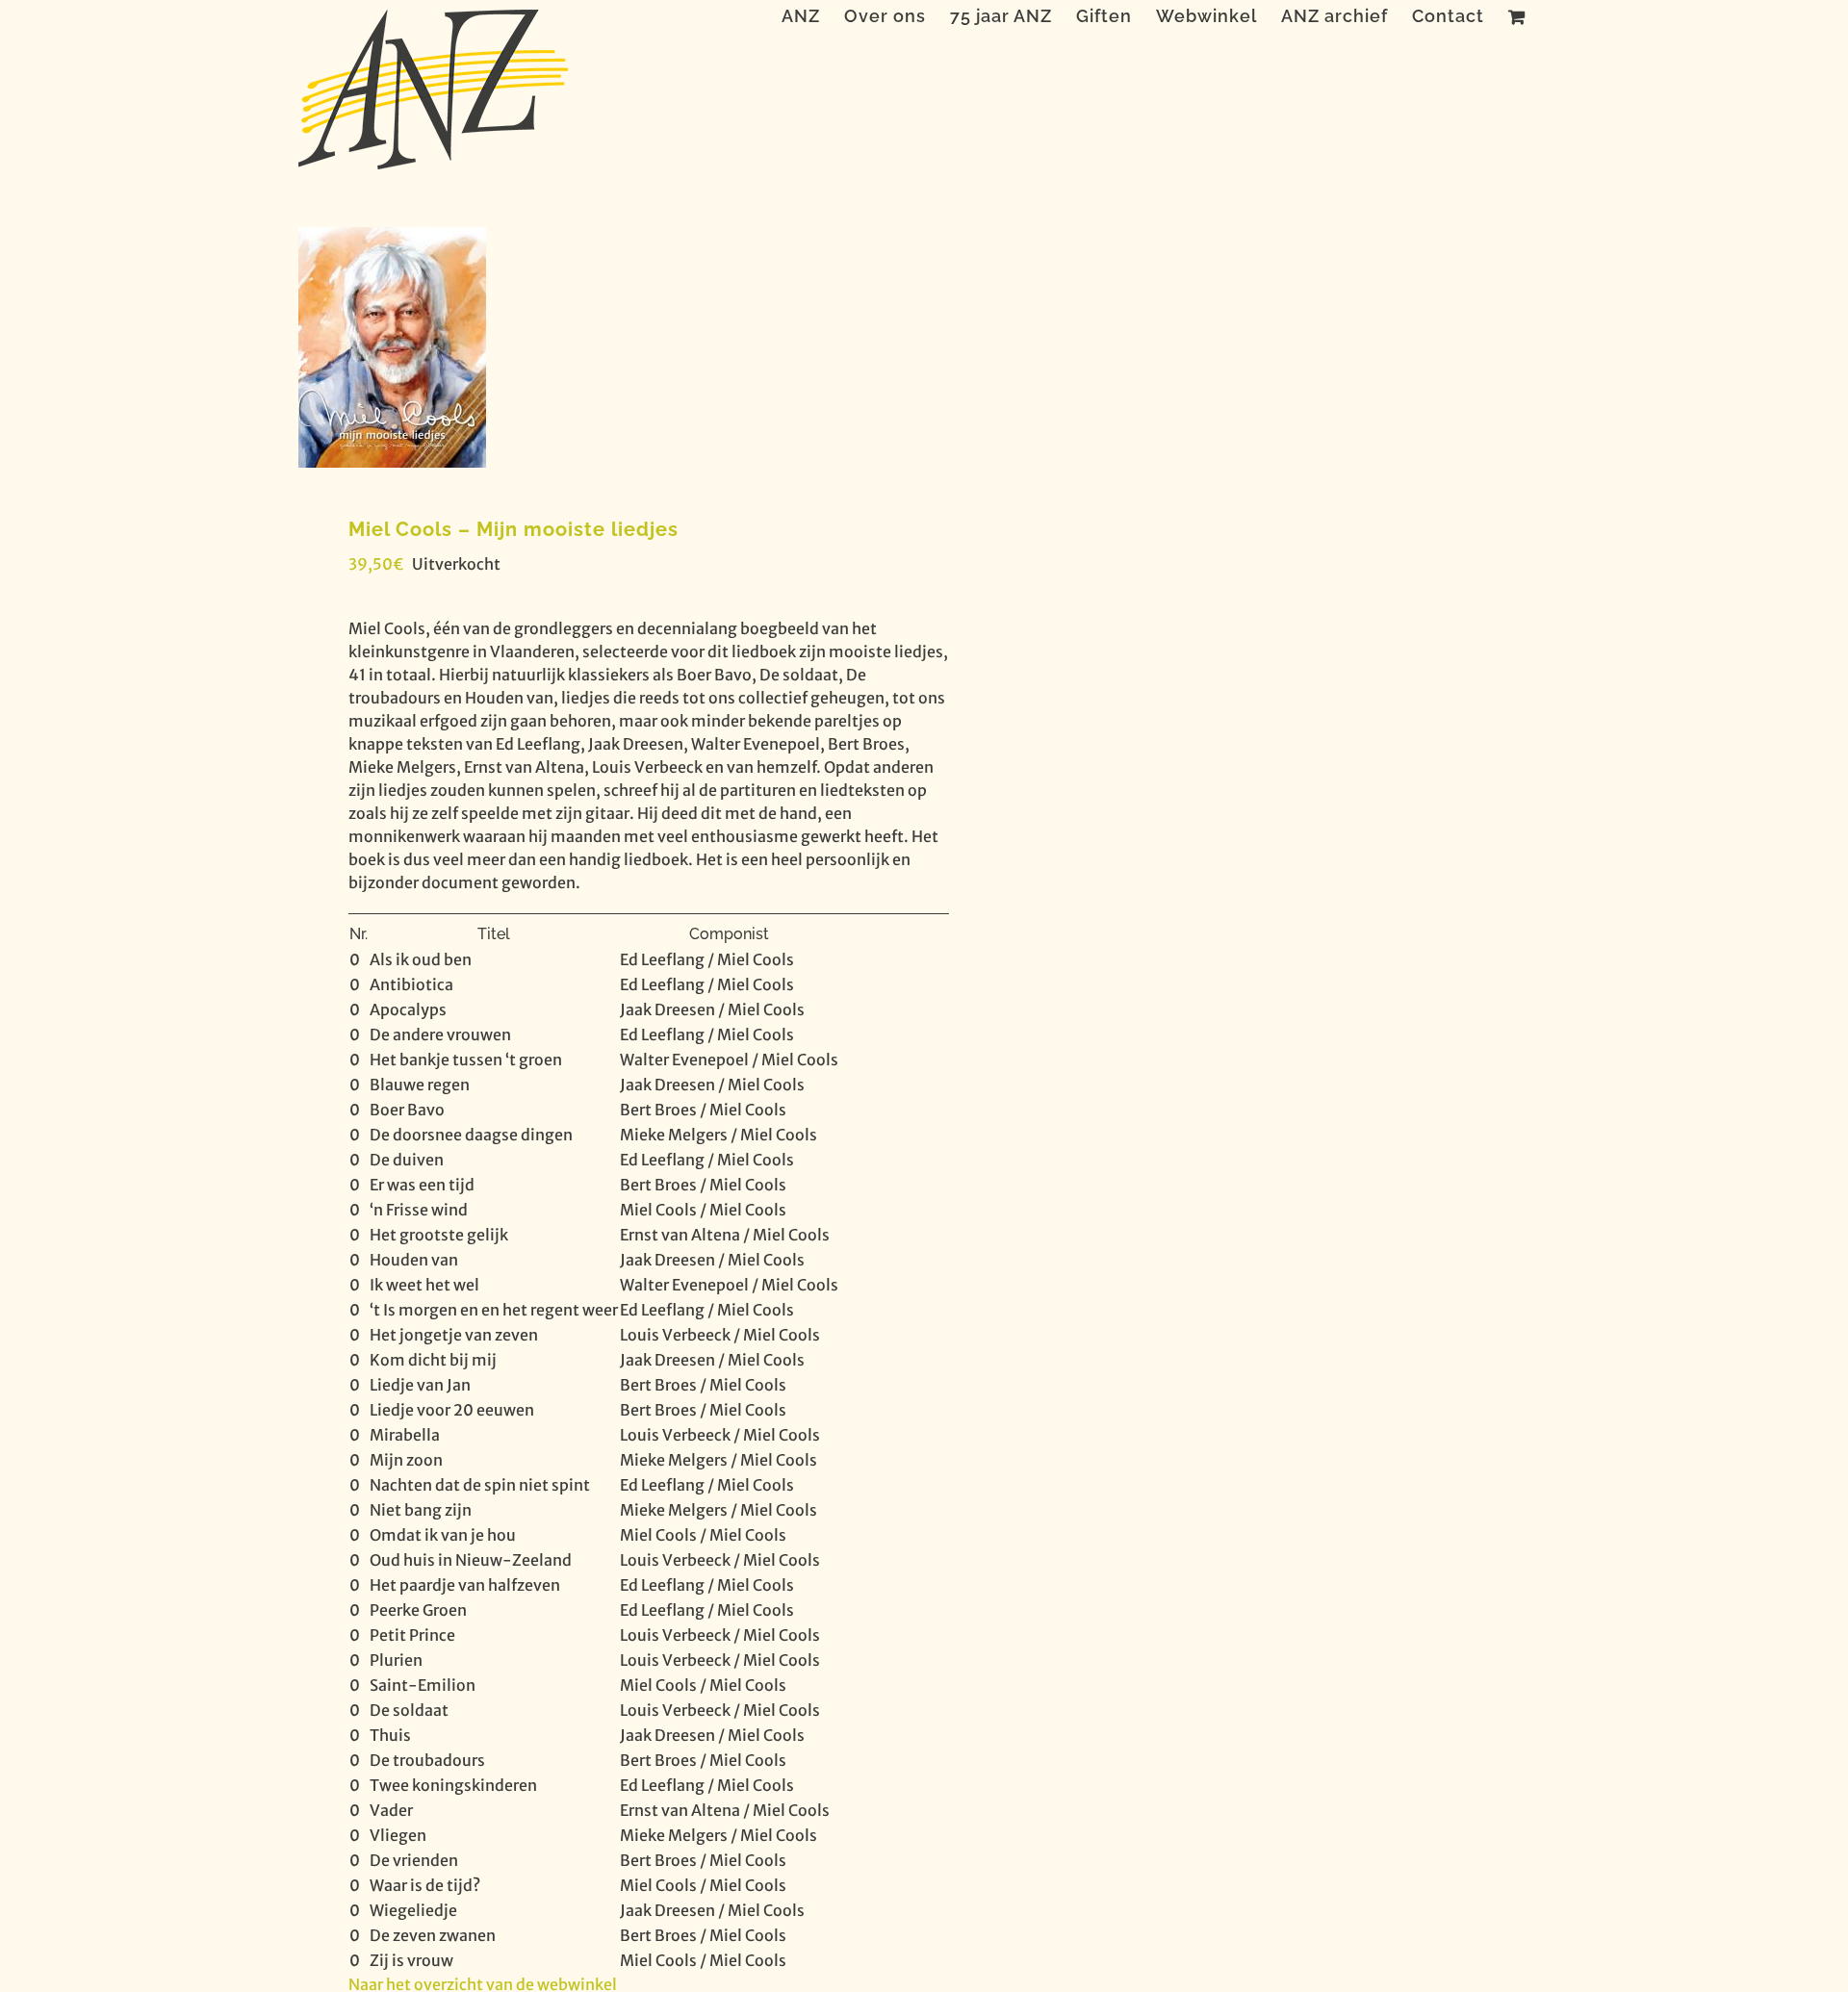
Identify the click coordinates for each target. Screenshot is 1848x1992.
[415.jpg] (599, 347)
